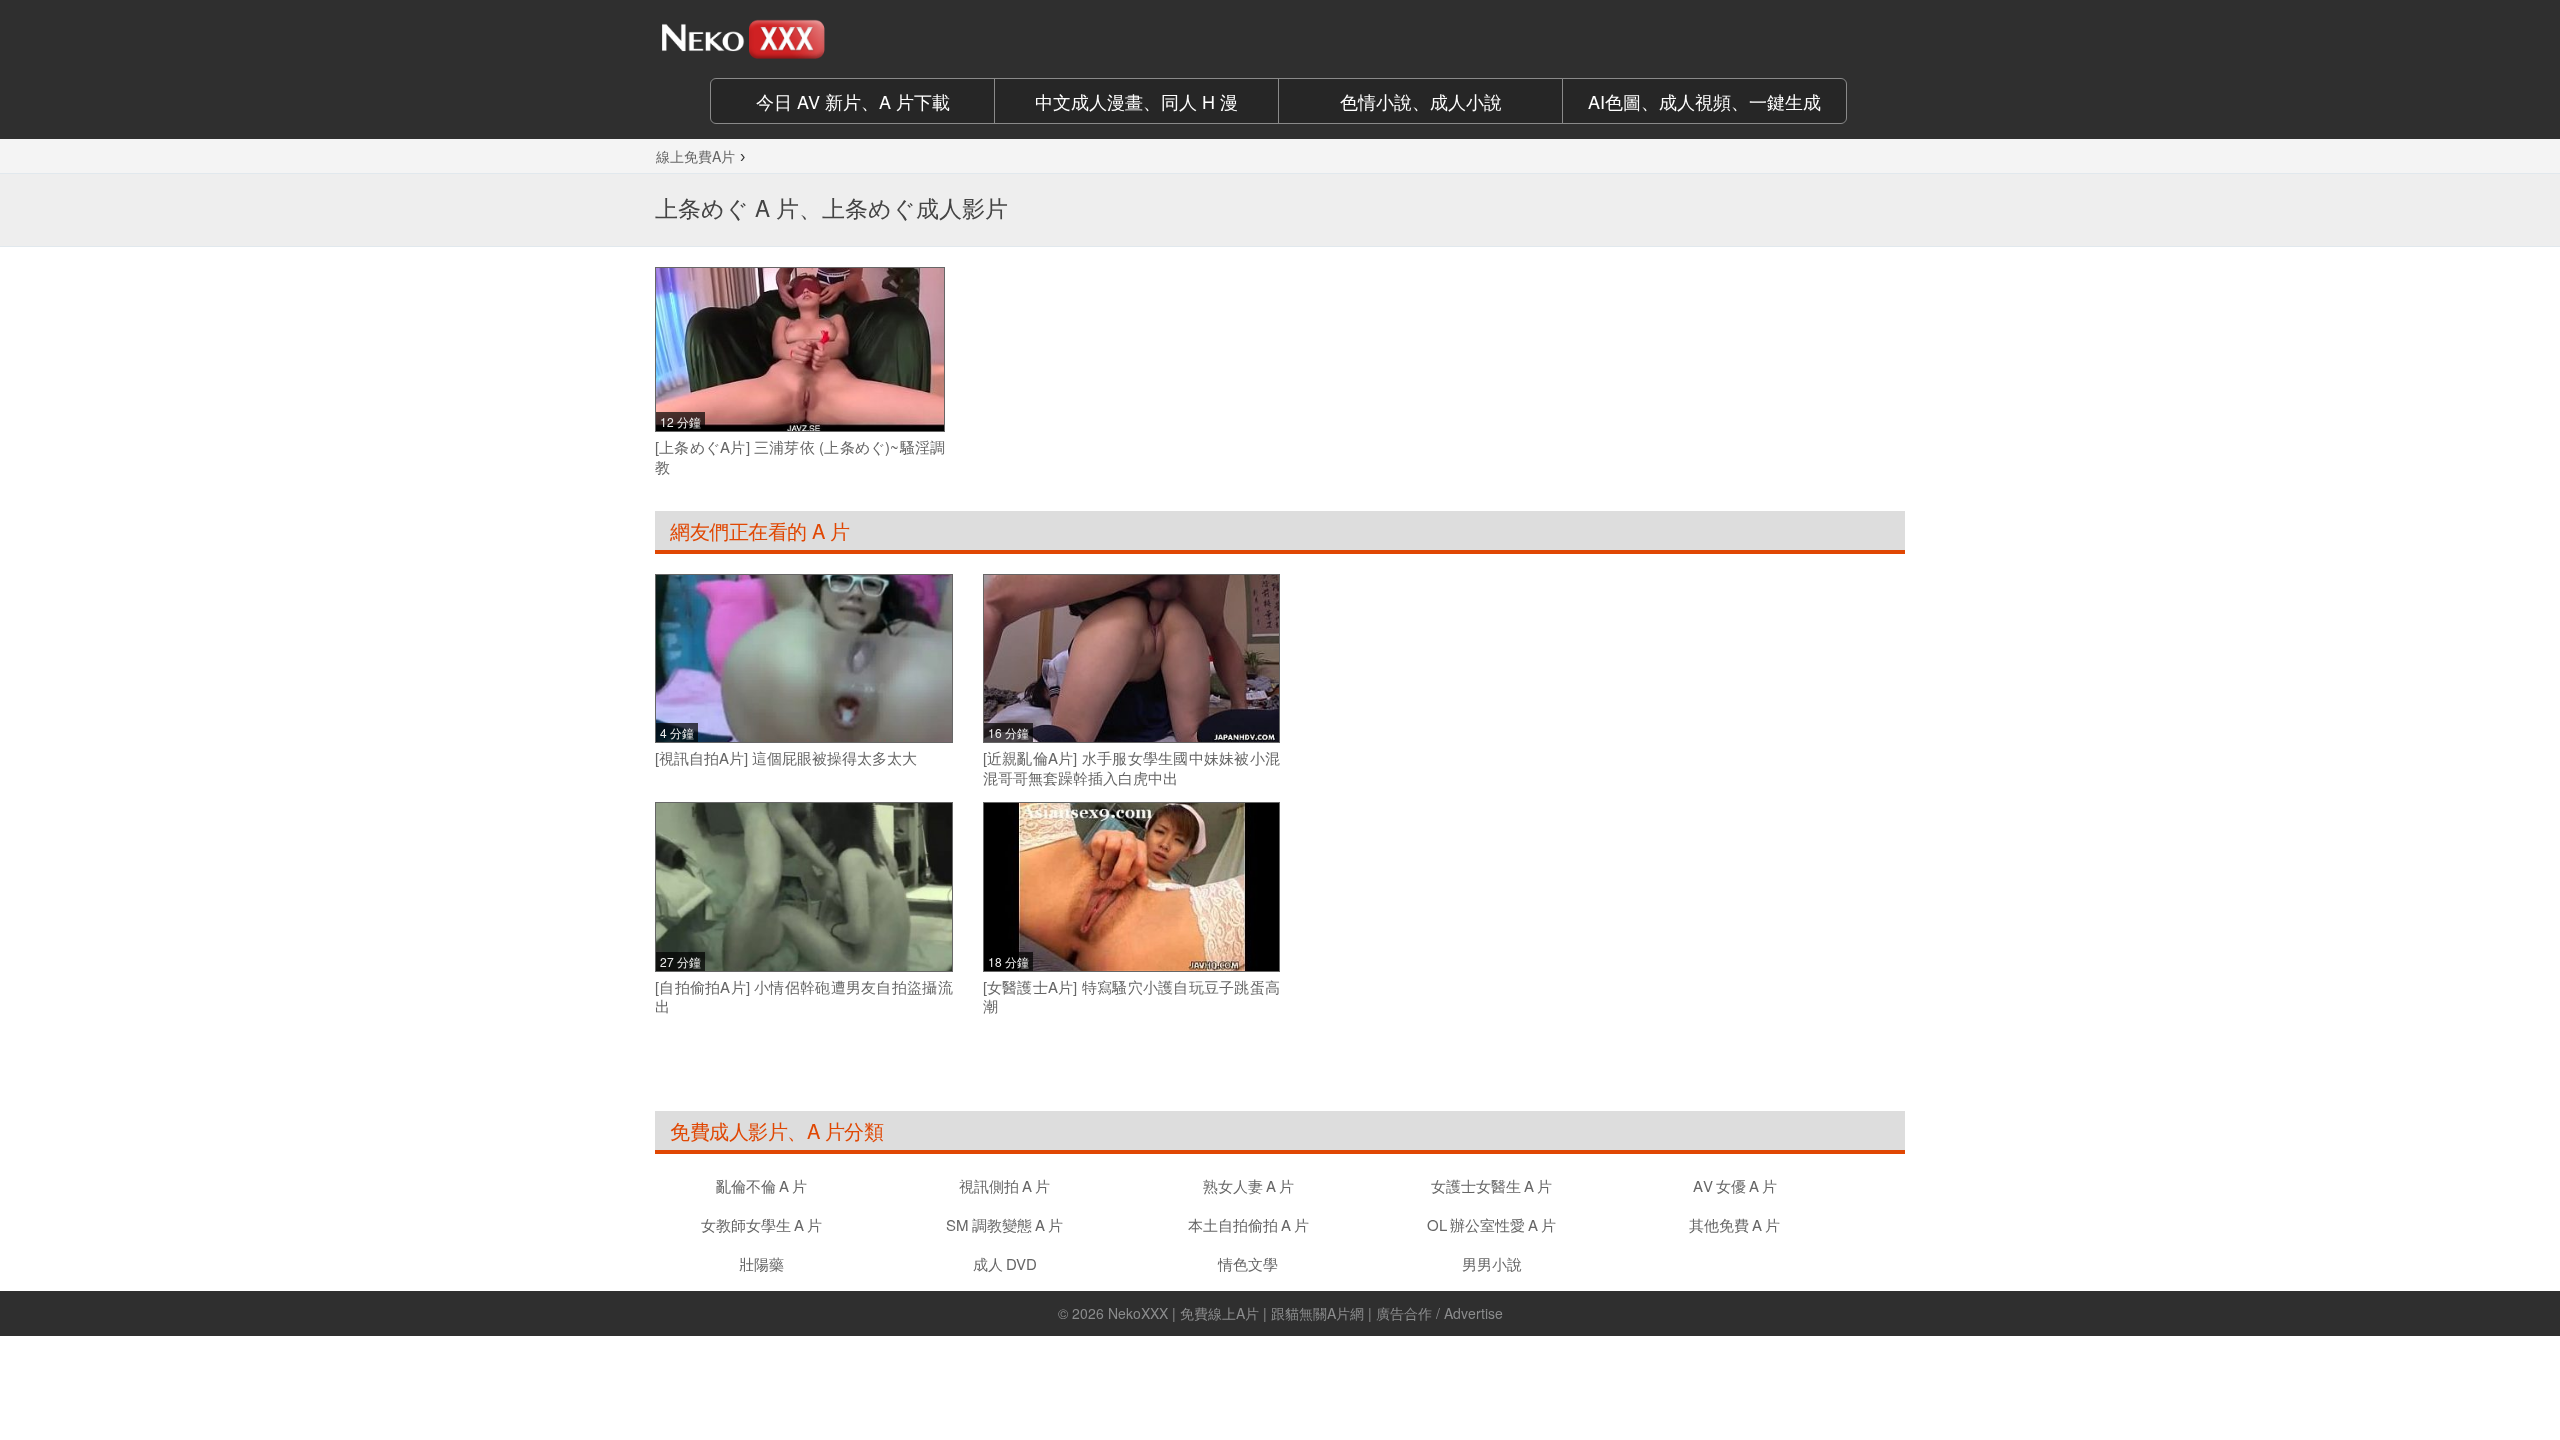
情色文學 (1248, 1263)
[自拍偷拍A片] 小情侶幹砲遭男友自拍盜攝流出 (804, 996)
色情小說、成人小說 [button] (1421, 101)
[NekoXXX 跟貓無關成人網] (800, 39)
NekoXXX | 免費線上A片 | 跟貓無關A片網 (1236, 1313)
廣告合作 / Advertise (1439, 1313)
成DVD (1005, 1263)
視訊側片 (1004, 1185)
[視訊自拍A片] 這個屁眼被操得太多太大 (786, 758)
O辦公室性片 (1491, 1224)
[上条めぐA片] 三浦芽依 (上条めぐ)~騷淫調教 (800, 456)
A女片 (1735, 1185)
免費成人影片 (728, 1130)
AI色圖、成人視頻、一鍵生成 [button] (1704, 101)
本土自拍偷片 (1248, 1224)
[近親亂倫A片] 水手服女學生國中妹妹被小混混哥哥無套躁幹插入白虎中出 (1132, 767)
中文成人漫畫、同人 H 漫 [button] (1136, 101)
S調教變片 (1004, 1224)
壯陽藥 (761, 1263)
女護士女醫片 (1491, 1185)
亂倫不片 (761, 1185)
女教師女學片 (761, 1224)
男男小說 (1492, 1263)
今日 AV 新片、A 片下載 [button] (853, 101)
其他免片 (1734, 1224)
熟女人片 (1248, 1185)
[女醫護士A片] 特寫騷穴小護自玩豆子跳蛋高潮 (1132, 996)
